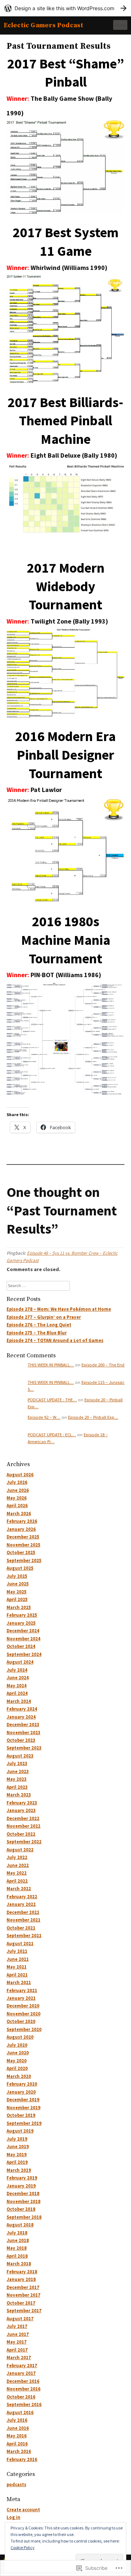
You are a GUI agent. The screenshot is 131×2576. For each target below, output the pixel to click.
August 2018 (20, 2225)
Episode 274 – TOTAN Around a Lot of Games (55, 1340)
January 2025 (21, 1623)
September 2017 (24, 2311)
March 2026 (19, 1514)
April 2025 (17, 1599)
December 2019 (23, 2100)
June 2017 (18, 2334)
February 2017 (22, 2366)
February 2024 (22, 1709)
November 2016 (23, 2389)
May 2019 (17, 2155)
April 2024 (17, 1693)
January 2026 (21, 1529)
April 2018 (17, 2256)
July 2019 (17, 2139)
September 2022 (24, 1842)
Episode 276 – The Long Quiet (39, 1325)
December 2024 (23, 1631)
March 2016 (19, 2451)
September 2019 (24, 2123)
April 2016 (17, 2444)
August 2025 (20, 1568)
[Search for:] (38, 1285)
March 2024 (19, 1701)
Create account (23, 2510)
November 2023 (23, 1733)
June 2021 (18, 1959)
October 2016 (21, 2397)
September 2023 (24, 1748)
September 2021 (24, 1936)
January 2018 (21, 2279)
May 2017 (17, 2342)
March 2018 (19, 2264)
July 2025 (17, 1576)
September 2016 (24, 2404)
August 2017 (20, 2319)
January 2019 (21, 2186)
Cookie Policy (23, 2547)
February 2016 (22, 2459)
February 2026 (22, 1521)
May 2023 (17, 1779)
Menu (120, 25)
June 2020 (18, 2053)
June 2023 (18, 1771)
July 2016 (17, 2420)
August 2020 (20, 2037)
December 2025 (23, 1537)
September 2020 (24, 2029)
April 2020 (17, 2068)
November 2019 (23, 2108)
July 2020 (17, 2045)
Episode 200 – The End (103, 1365)
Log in (13, 2517)
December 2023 (23, 1725)
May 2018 (17, 2248)
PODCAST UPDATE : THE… (52, 1400)
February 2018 (22, 2272)
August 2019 (20, 2131)
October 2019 (21, 2115)
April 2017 (17, 2350)
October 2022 (21, 1834)
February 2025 (22, 1615)
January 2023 (21, 1810)
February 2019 (22, 2178)
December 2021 (23, 1912)
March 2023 (19, 1795)
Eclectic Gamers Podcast (43, 25)
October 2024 (21, 1646)
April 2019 (17, 2162)
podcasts (16, 2485)
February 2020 (22, 2084)
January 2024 (21, 1717)
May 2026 (17, 1498)
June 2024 (18, 1678)
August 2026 (20, 1475)
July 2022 (17, 1857)
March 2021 (19, 1982)
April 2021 (17, 1975)
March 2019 (19, 2170)
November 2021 (23, 1920)
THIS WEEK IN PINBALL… (51, 1365)
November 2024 (23, 1639)
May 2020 (17, 2061)
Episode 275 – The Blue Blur (37, 1333)
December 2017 (23, 2287)
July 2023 (17, 1763)
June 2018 (18, 2240)
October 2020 (21, 2021)
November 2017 (23, 2295)
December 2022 (23, 1818)
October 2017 (21, 2303)
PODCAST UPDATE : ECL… (52, 1435)
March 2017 (19, 2358)
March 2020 (19, 2076)
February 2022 (22, 1897)
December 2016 (23, 2381)
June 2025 (18, 1584)
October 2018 (21, 2209)
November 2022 (23, 1826)
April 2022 (17, 1881)
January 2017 (21, 2373)
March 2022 (19, 1889)
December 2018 (23, 2193)
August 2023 (20, 1756)
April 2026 (17, 1506)
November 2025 (23, 1545)
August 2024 (20, 1662)
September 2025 (24, 1560)
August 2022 (20, 1850)
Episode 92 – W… (44, 1417)
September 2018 (24, 2217)
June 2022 (18, 1865)
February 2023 (22, 1803)
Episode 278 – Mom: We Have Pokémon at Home (59, 1309)
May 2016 (17, 2436)
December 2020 (23, 2006)
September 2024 (24, 1654)
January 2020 (21, 2092)
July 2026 (17, 1482)
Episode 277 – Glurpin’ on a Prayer (44, 1317)
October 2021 (21, 1928)
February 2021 (22, 1990)
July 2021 (17, 1951)
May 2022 (17, 1873)
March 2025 (19, 1607)
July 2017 (17, 2326)
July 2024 (17, 1670)
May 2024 (17, 1686)
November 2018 (23, 2201)
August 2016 (20, 2412)
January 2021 (21, 1998)
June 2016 (18, 2428)
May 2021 (17, 1967)
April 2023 (17, 1787)
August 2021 (20, 1944)
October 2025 (21, 1552)
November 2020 (23, 2014)
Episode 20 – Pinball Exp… (93, 1417)
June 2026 (18, 1490)
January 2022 (21, 1904)
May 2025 (17, 1592)
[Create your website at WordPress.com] (65, 8)
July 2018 (17, 2233)
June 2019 (18, 2147)
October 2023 (21, 1740)
